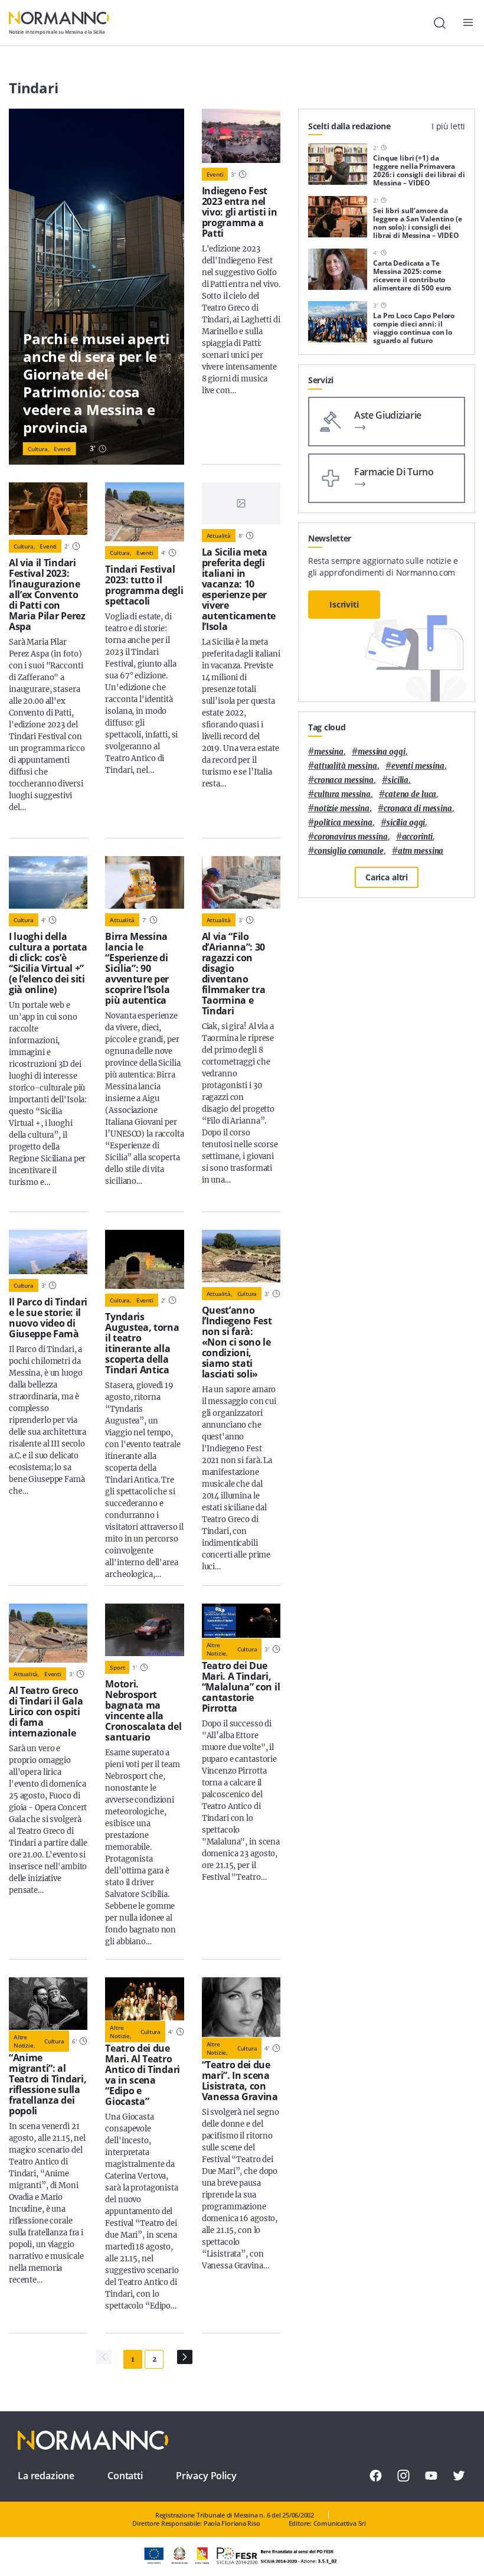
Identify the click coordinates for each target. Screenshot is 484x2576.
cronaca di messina (418, 809)
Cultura (24, 920)
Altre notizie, (217, 1649)
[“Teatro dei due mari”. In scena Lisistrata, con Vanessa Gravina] (241, 2007)
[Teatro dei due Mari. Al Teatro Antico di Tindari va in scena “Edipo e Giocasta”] (144, 1999)
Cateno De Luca (411, 794)
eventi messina (418, 766)
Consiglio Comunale (349, 851)
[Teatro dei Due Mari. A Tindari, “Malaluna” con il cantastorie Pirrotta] (241, 1621)
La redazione (46, 2476)
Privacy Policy (206, 2476)
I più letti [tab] (448, 126)
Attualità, (220, 1294)
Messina (329, 752)
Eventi (62, 449)
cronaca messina (344, 780)
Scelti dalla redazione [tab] (349, 126)
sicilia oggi (406, 823)
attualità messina (346, 766)
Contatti (125, 2476)
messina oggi (381, 752)
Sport (117, 1667)
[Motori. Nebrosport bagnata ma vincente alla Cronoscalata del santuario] (144, 1630)
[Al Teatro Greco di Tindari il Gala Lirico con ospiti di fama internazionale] (48, 1633)
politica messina (343, 823)
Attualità (219, 536)
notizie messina (342, 809)
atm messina (421, 851)
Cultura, (38, 449)
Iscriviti (344, 604)
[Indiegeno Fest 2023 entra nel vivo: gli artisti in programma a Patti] (241, 136)
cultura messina (342, 794)
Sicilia (398, 780)
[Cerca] (440, 23)
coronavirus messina (351, 837)
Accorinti (418, 837)
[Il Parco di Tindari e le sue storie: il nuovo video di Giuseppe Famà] (48, 1252)
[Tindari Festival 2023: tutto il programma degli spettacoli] (144, 512)
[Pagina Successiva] (185, 2357)
